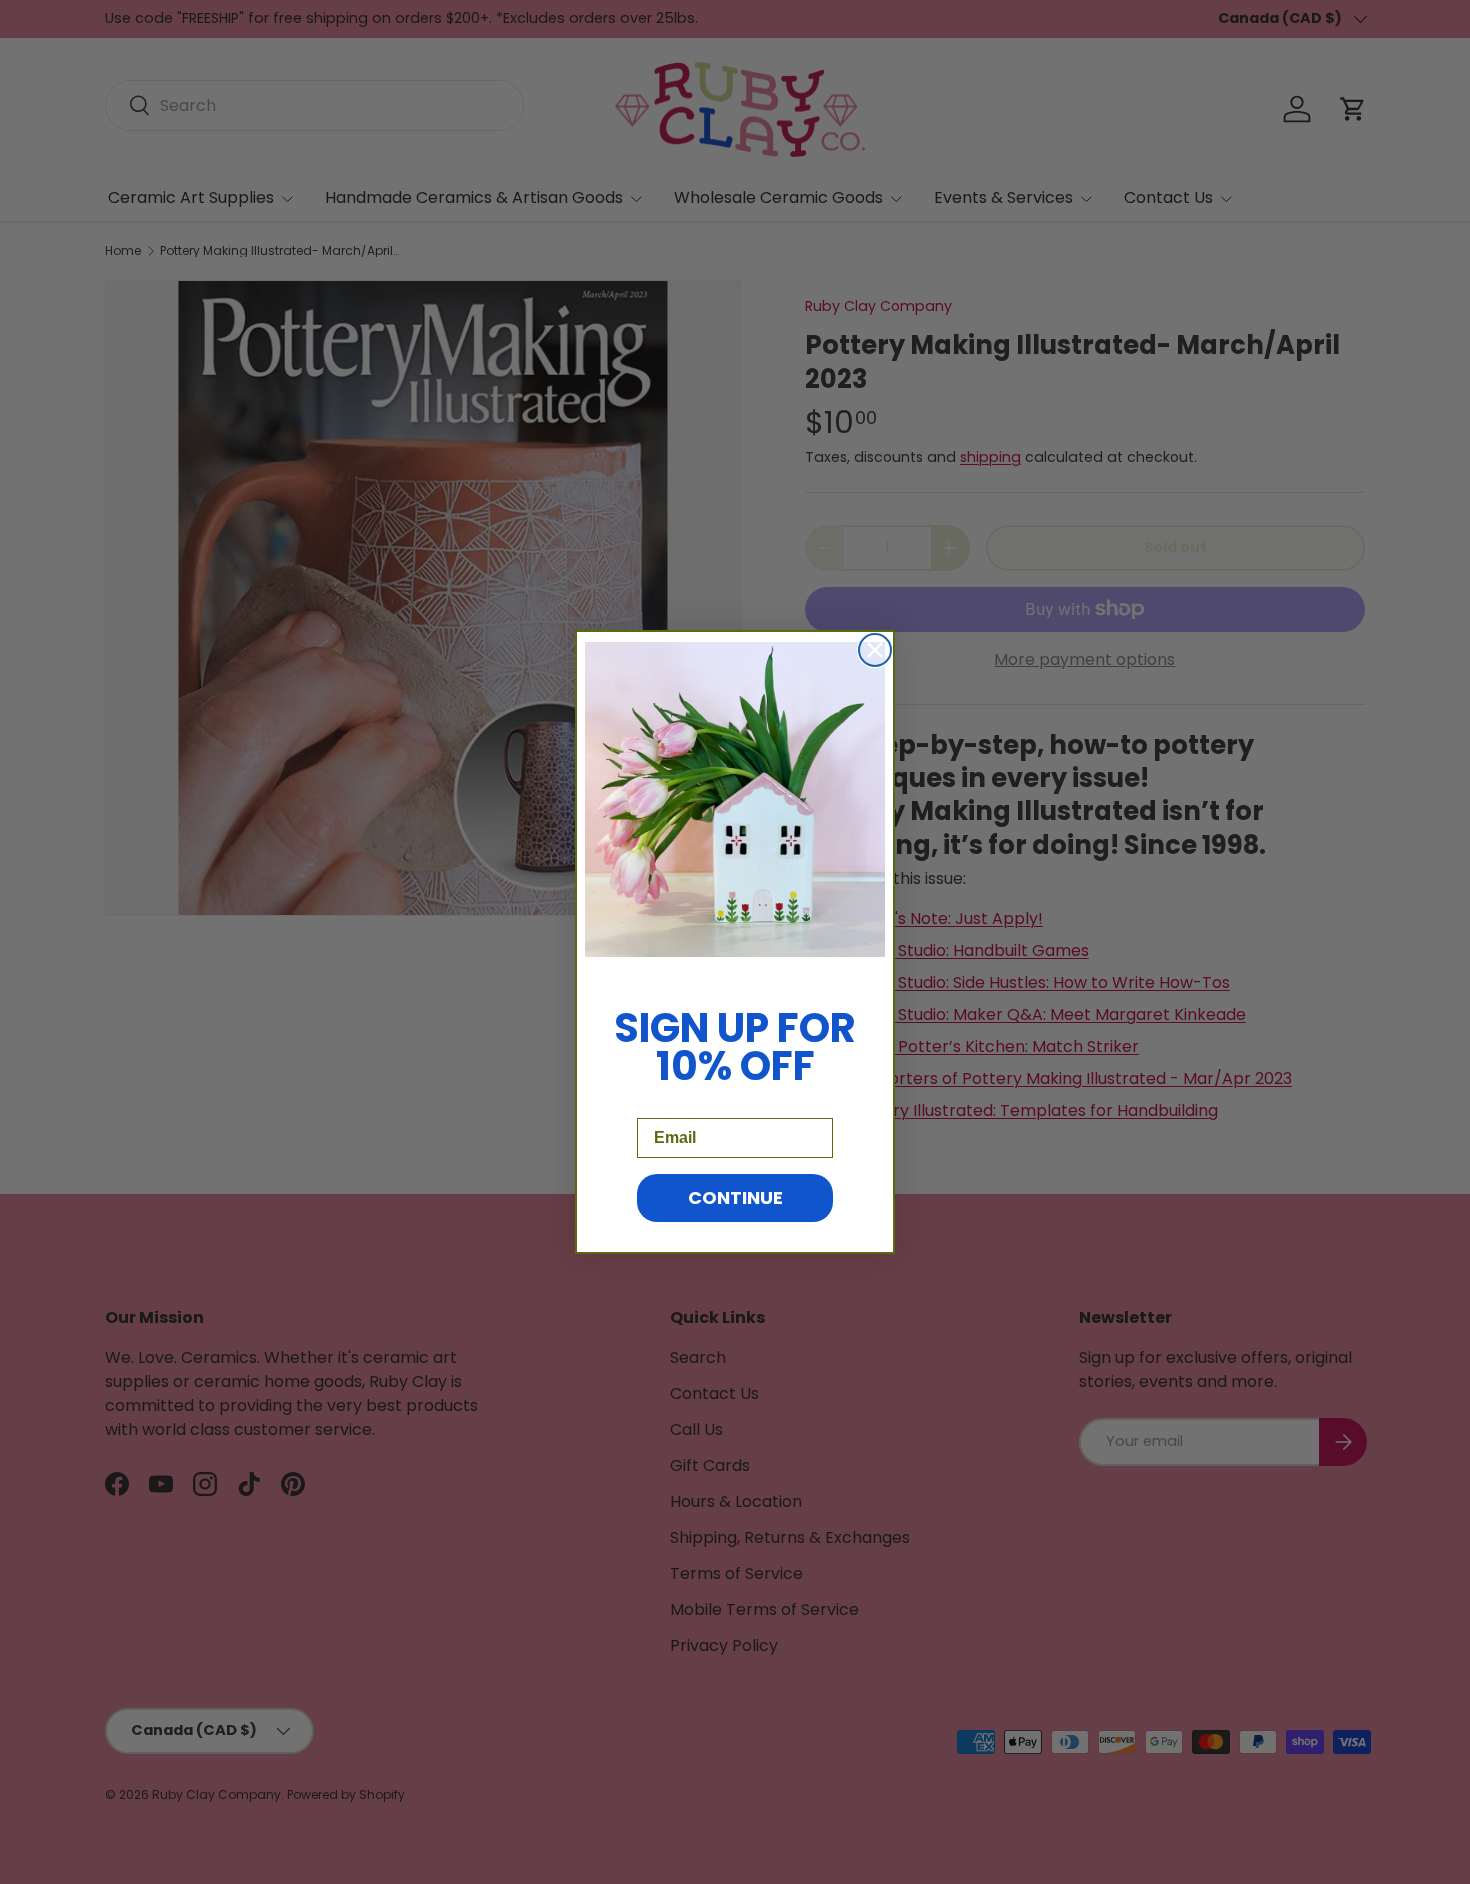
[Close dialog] (875, 650)
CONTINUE (735, 1197)
